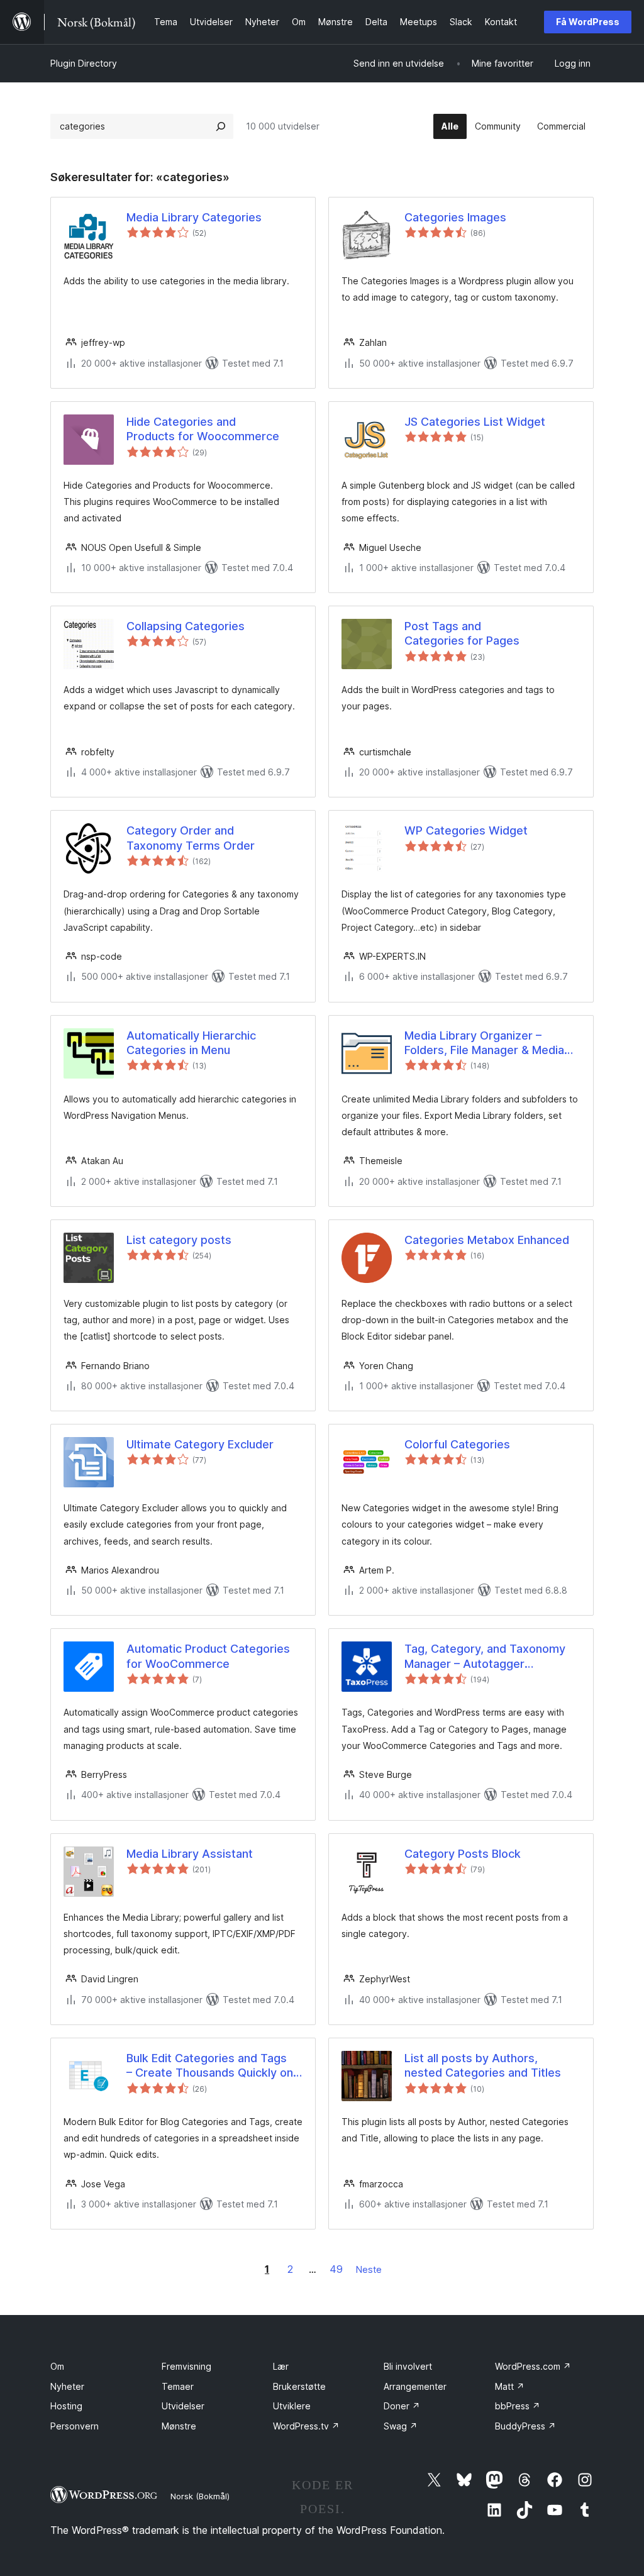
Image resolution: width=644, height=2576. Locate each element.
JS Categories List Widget (475, 422)
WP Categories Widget (466, 830)
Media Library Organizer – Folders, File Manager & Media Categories (484, 1043)
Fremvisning (186, 2366)
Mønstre (179, 2426)
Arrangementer (415, 2386)
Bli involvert (408, 2366)
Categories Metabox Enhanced (487, 1240)
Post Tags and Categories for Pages (462, 633)
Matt (510, 2386)
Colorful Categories (457, 1444)
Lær (281, 2366)
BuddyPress (525, 2426)
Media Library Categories (194, 217)
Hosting (66, 2406)
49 (336, 2269)
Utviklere (292, 2406)
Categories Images (455, 217)
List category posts (179, 1240)
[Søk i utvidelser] (221, 126)
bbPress (518, 2406)
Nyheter (67, 2386)
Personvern (75, 2426)
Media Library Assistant (190, 1854)
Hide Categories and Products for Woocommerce (203, 429)
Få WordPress (588, 22)
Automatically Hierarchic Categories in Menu (191, 1043)
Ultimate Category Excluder (200, 1444)
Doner (402, 2406)
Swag (401, 2426)
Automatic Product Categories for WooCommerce (208, 1656)
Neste (369, 2269)
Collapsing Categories (186, 626)
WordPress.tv (306, 2426)
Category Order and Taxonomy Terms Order (191, 838)
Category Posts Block (463, 1854)
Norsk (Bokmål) (200, 2496)
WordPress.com (533, 2366)
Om (57, 2366)
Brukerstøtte (299, 2386)
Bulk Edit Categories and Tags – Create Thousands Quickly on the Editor (210, 2066)
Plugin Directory (84, 63)
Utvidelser (183, 2406)
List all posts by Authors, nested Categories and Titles (483, 2065)
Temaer (178, 2386)
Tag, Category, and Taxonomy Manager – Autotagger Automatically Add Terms (485, 1657)
